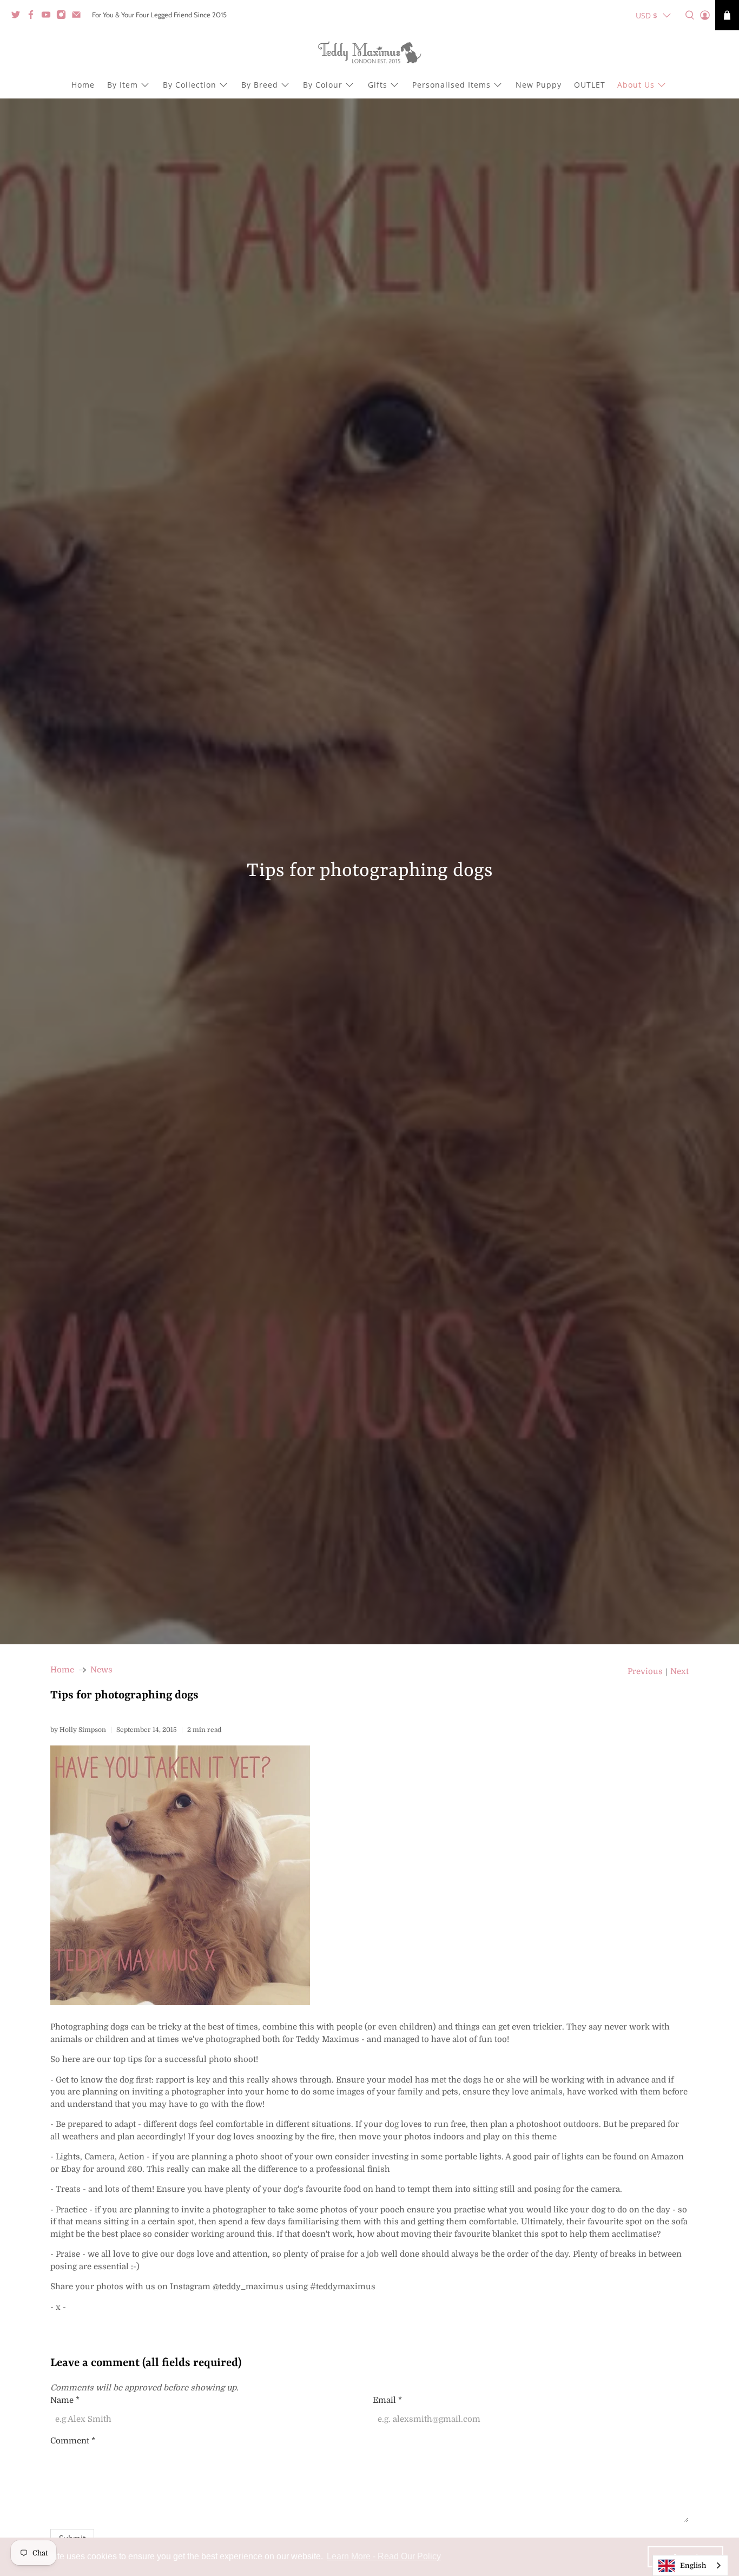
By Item (123, 85)
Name (65, 2400)
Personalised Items (451, 85)
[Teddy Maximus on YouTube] (49, 17)
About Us (636, 85)
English (693, 2565)
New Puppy (539, 85)
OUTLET (590, 85)
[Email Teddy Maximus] (79, 17)
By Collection (190, 85)
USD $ (646, 15)
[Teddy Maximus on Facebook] (34, 17)
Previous (645, 1672)
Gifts (378, 85)
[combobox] (690, 2565)
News (101, 1670)
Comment (73, 2441)
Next (679, 1672)
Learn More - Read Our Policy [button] (384, 2556)
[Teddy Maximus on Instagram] (64, 17)
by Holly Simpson (78, 1730)
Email (387, 2400)
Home (83, 85)
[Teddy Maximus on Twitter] (18, 17)
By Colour (323, 85)
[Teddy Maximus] (369, 54)
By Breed (260, 85)
